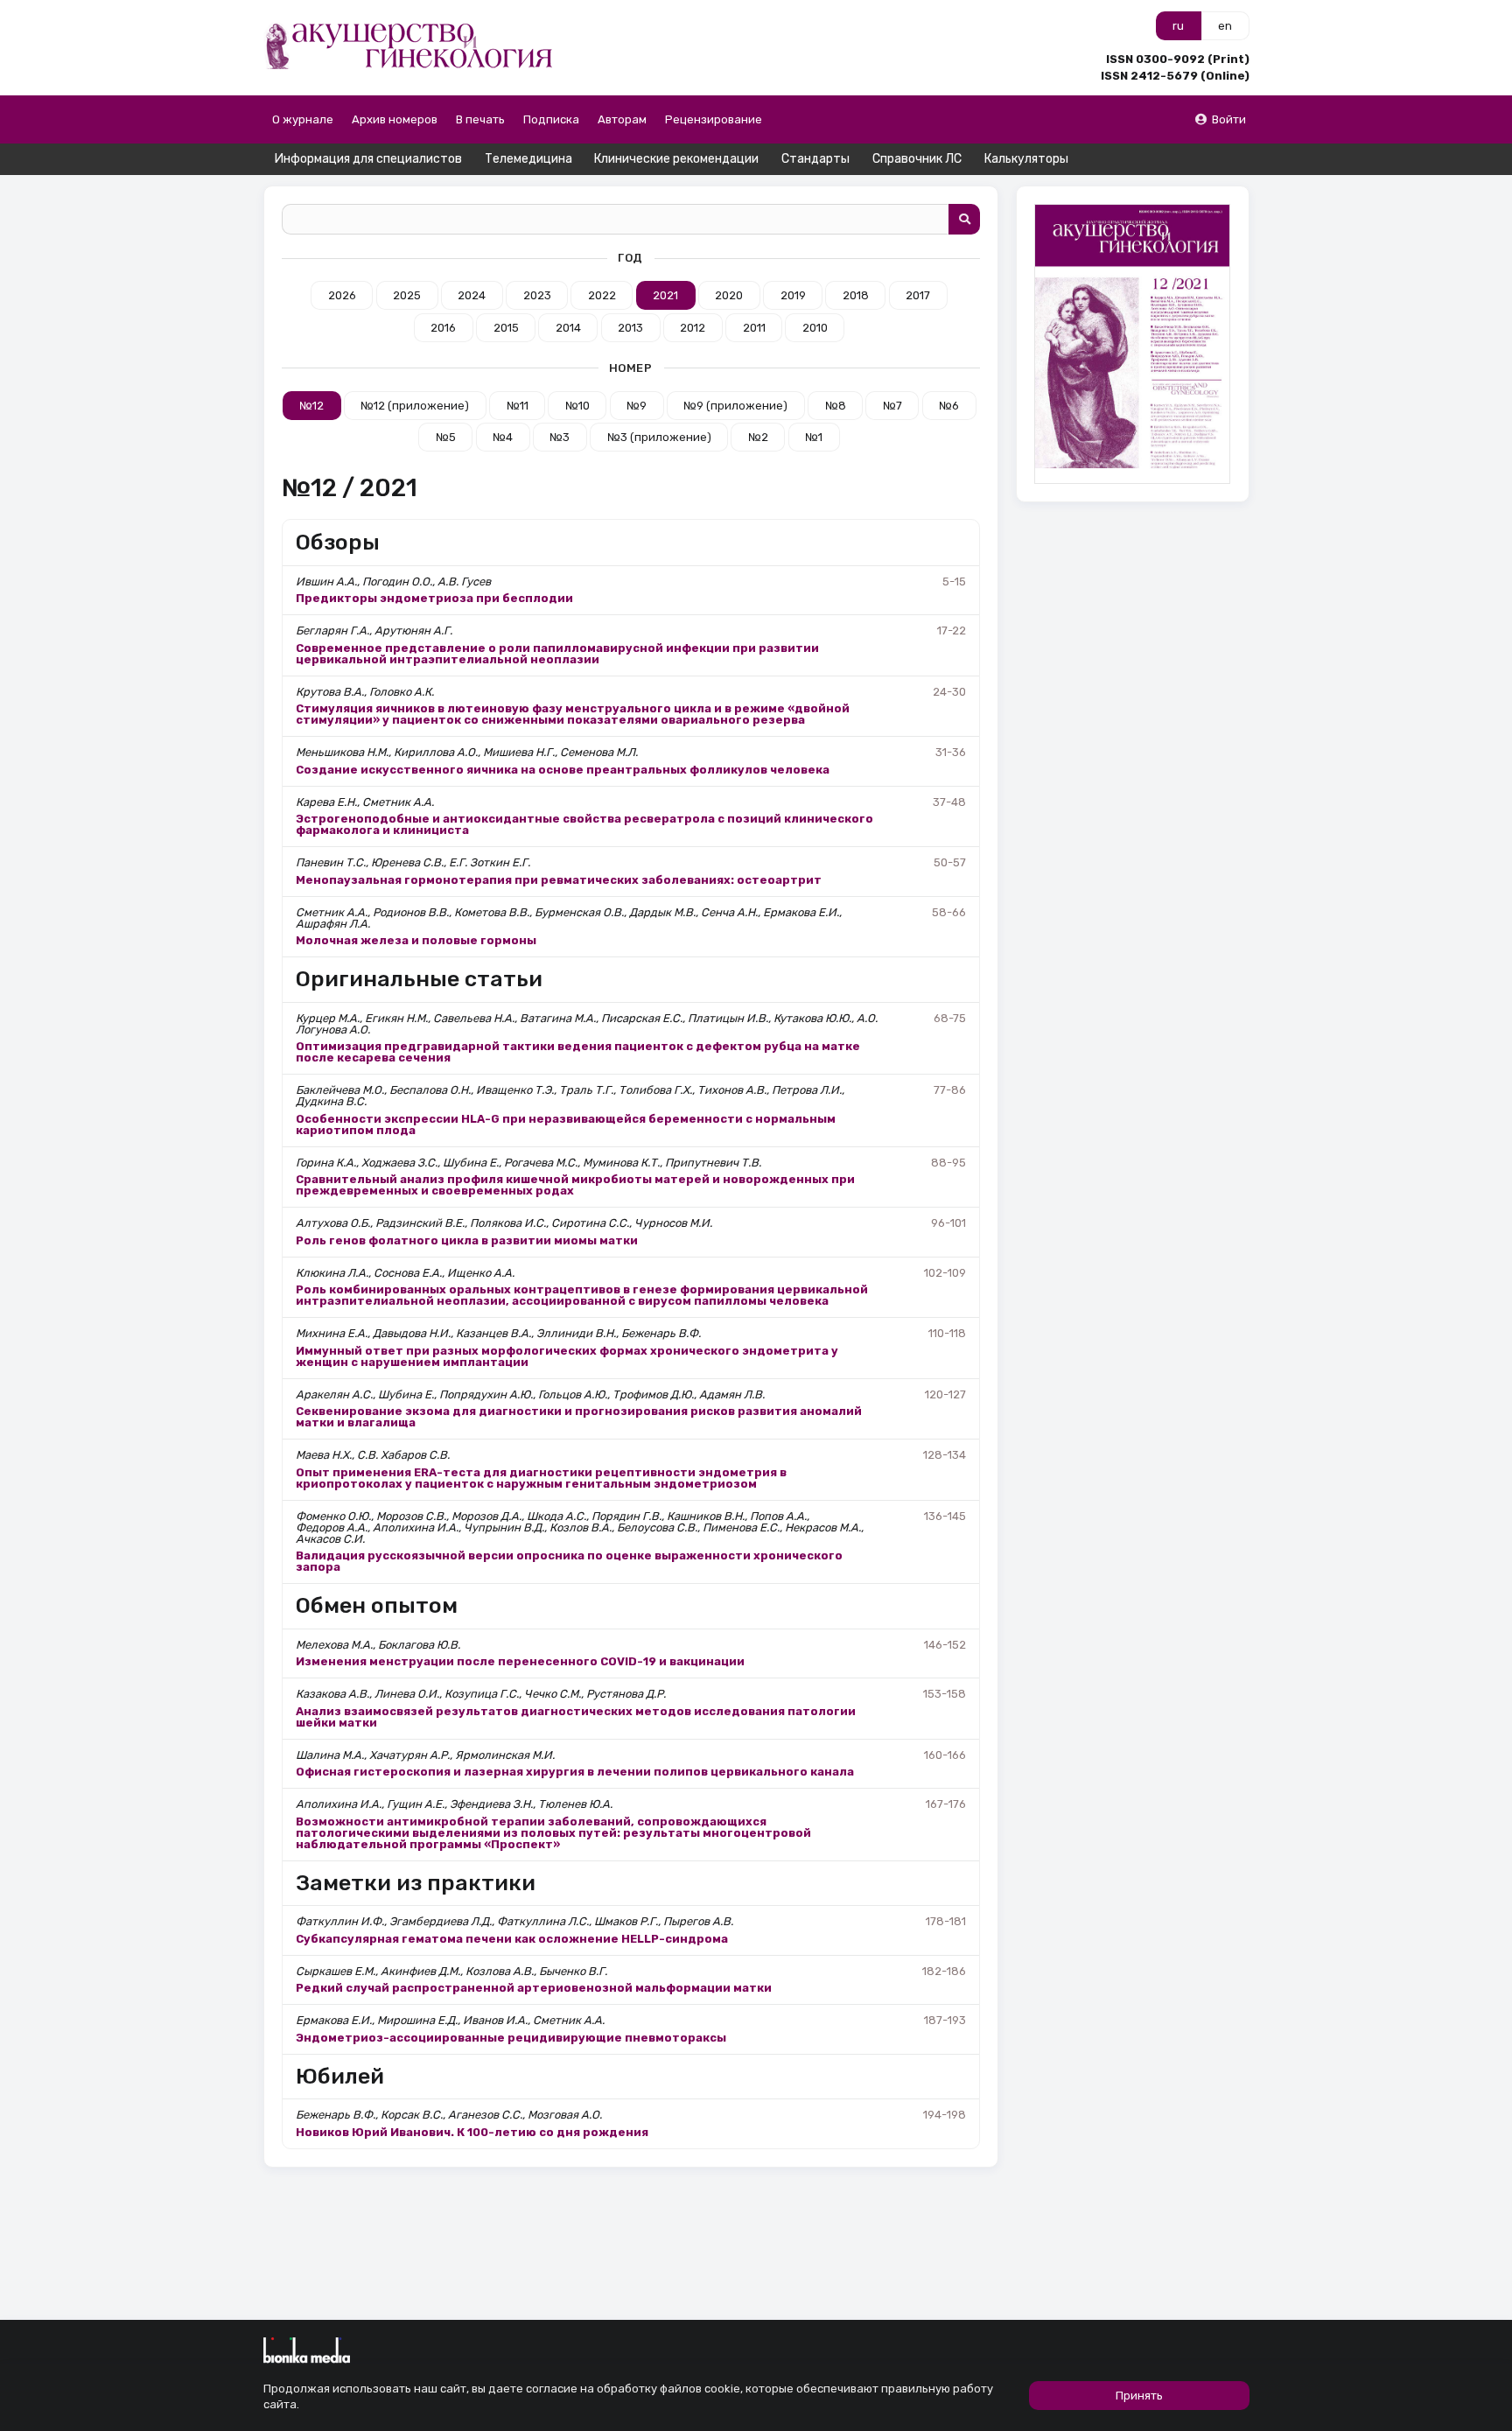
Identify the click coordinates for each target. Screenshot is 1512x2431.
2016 (443, 328)
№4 (503, 437)
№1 (814, 437)
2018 (856, 295)
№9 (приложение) (735, 406)
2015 (506, 328)
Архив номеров (395, 119)
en (1225, 26)
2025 (407, 295)
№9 (637, 406)
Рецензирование (714, 119)
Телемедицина (528, 159)
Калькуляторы (1026, 159)
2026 (342, 295)
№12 (311, 406)
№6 (949, 406)
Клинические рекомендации (676, 159)
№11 (518, 406)
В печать (480, 119)
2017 (918, 295)
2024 (472, 295)
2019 (793, 295)
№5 (446, 437)
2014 (568, 328)
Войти (1229, 119)
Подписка (551, 119)
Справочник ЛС (917, 159)
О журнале (303, 119)
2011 (754, 328)
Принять (1139, 2396)
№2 (758, 437)
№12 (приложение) (415, 406)
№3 (560, 437)
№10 (577, 406)
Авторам (622, 119)
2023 (537, 295)
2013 (630, 328)
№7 (892, 406)
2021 (665, 295)
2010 (815, 328)
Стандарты (815, 159)
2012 (693, 328)
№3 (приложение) (659, 437)
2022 (602, 295)
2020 (729, 295)
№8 (836, 406)
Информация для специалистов (368, 159)
